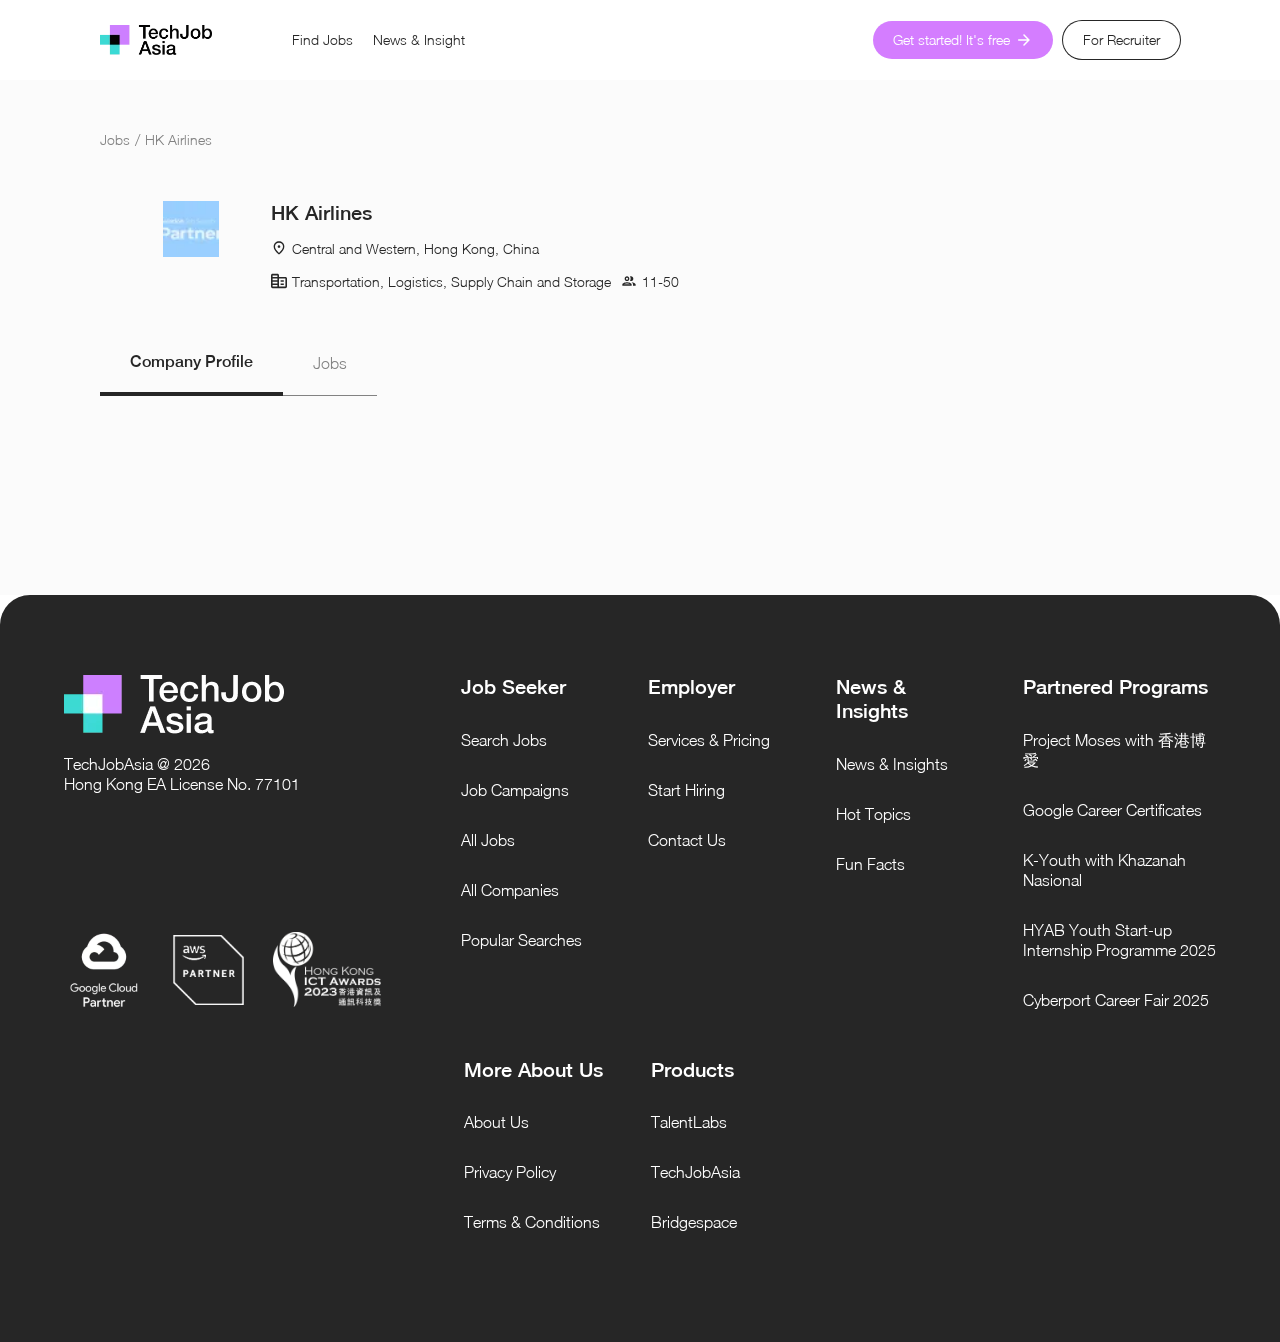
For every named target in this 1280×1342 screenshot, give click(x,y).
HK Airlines (178, 139)
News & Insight (419, 39)
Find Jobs (322, 39)
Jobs (115, 139)
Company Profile (191, 361)
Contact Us (687, 840)
